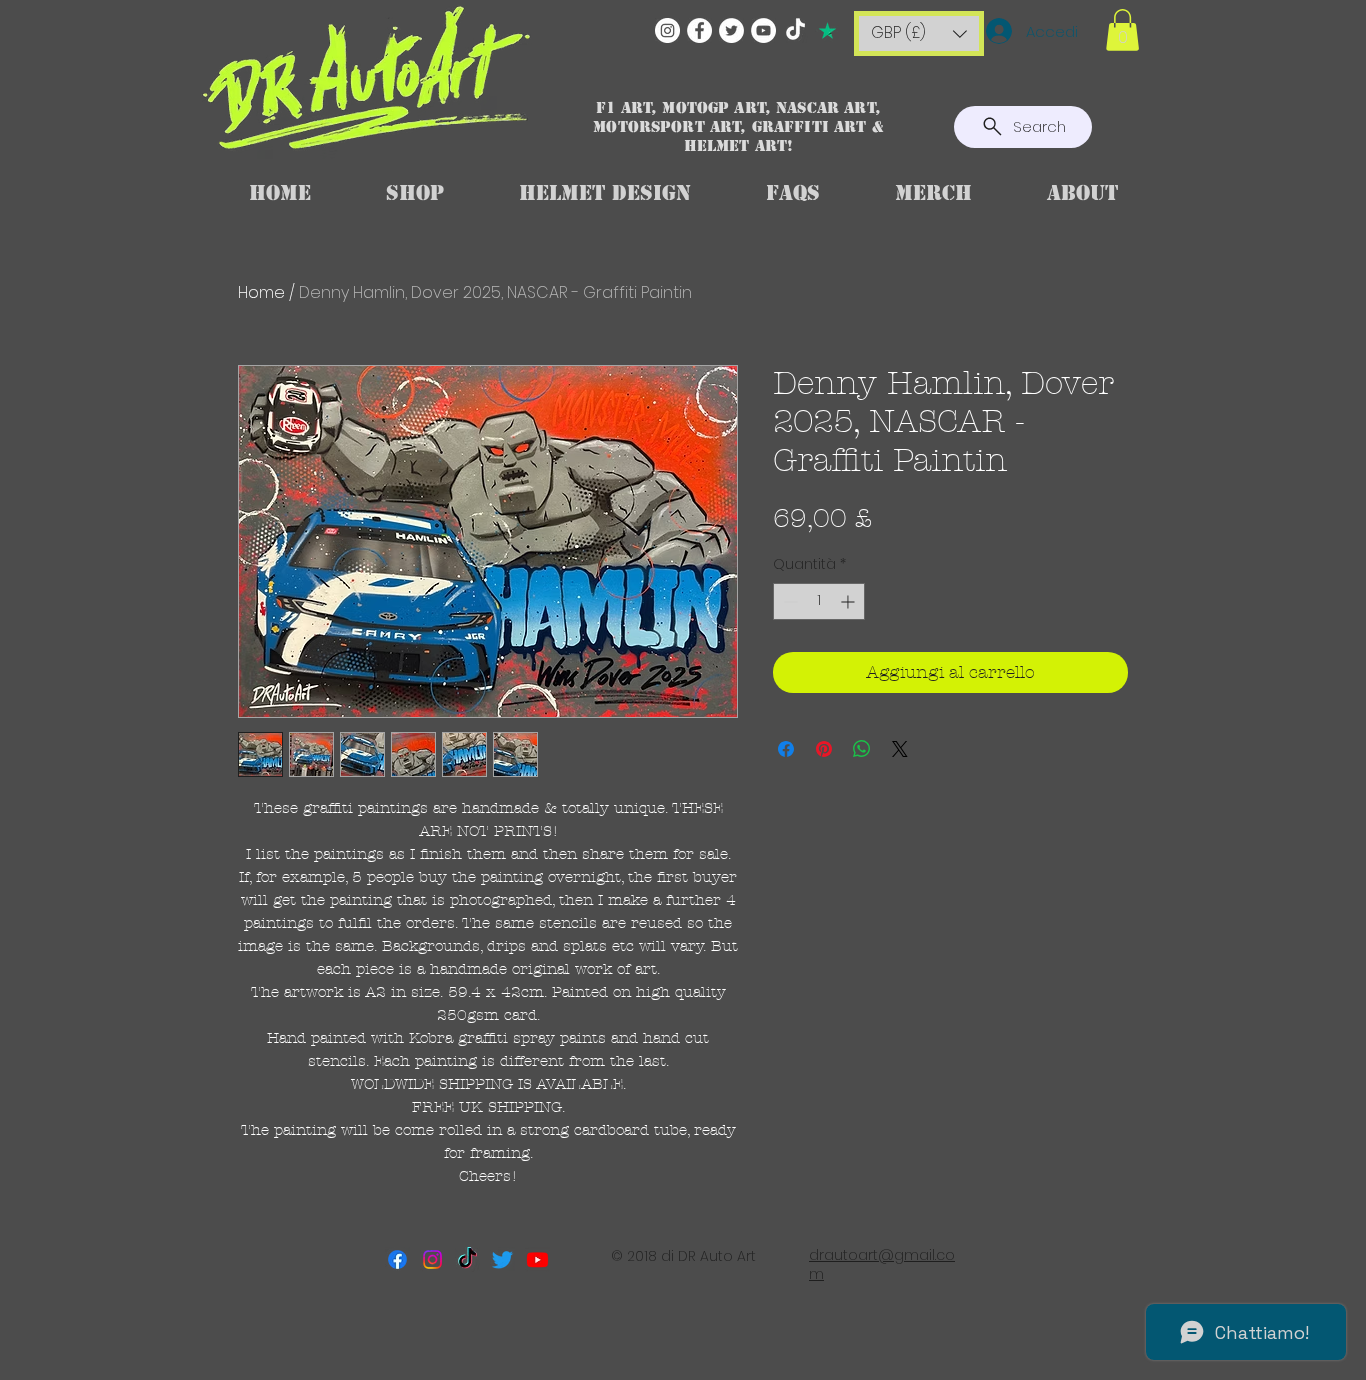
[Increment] (849, 601)
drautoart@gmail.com (882, 1265)
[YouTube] (763, 30)
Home (261, 292)
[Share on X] (900, 749)
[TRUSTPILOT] (827, 30)
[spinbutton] (819, 601)
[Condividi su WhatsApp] (862, 749)
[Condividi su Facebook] (786, 749)
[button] (919, 33)
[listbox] (919, 33)
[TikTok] (795, 30)
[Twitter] (731, 30)
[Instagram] (667, 30)
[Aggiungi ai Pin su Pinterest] (824, 749)
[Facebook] (699, 30)
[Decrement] (788, 601)
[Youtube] (537, 1259)
